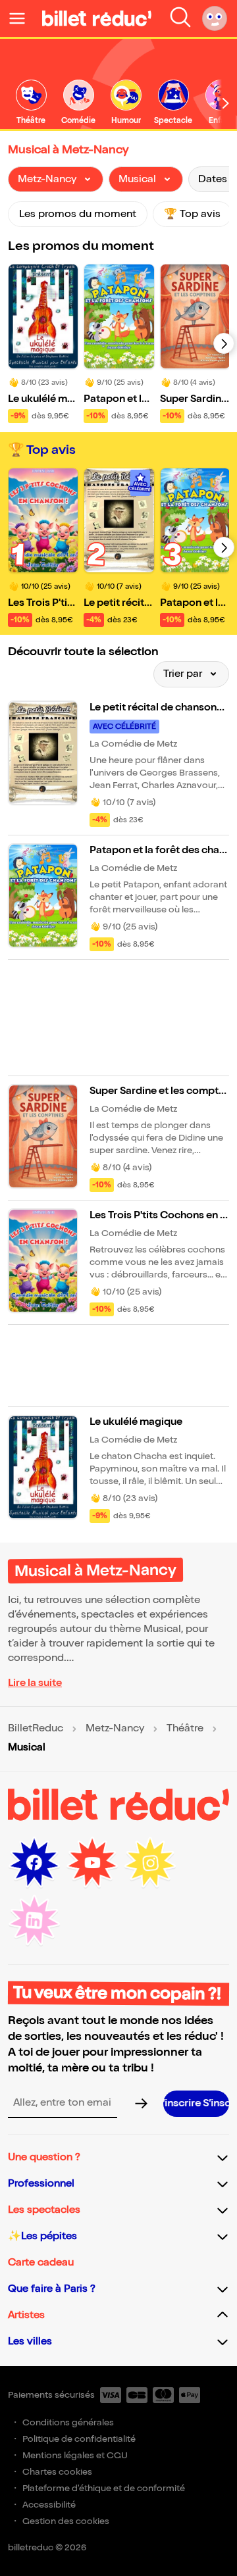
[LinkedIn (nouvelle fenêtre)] (34, 1921)
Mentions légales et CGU (75, 2455)
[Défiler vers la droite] (226, 103)
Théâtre (185, 1729)
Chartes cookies (57, 2472)
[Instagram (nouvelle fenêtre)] (150, 1863)
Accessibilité (49, 2505)
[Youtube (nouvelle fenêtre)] (92, 1863)
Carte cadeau (41, 2263)
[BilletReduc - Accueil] (97, 18)
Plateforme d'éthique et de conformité (104, 2488)
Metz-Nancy (115, 1729)
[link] (31, 103)
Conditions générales (68, 2422)
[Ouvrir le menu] (22, 18)
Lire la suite (35, 1683)
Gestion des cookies (66, 2521)
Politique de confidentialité (79, 2439)
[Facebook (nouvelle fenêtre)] (34, 1863)
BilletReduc (36, 1729)
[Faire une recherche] (180, 18)
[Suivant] (224, 343)
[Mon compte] (215, 18)
